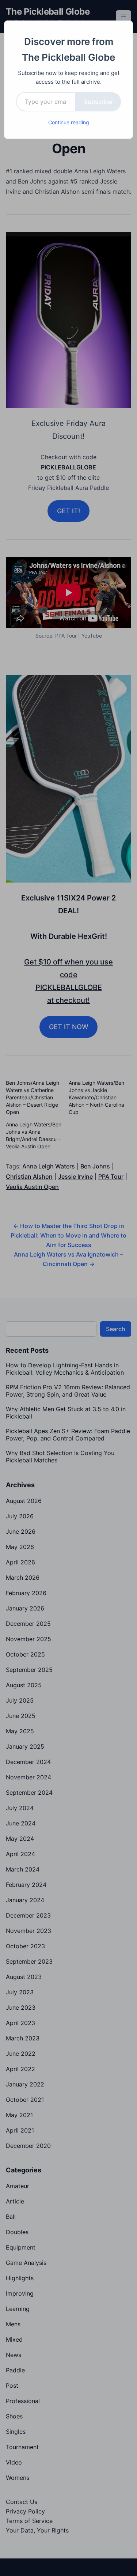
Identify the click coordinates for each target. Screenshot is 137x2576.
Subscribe (98, 102)
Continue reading (69, 122)
